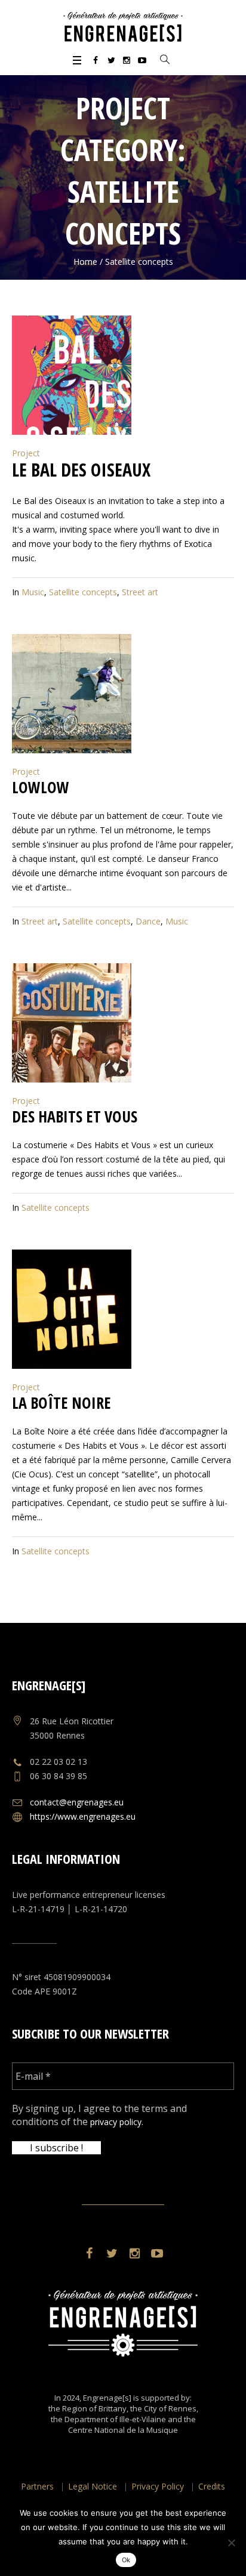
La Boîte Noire (61, 1403)
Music (33, 592)
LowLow (41, 787)
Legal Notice (93, 2486)
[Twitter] (111, 60)
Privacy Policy (158, 2486)
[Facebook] (96, 60)
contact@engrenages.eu (77, 1802)
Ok (126, 2560)
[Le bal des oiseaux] (72, 375)
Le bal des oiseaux (81, 470)
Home (85, 262)
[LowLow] (72, 694)
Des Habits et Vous (75, 1117)
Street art (140, 592)
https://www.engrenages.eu (83, 1816)
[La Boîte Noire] (72, 1309)
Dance (148, 921)
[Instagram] (127, 60)
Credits (212, 2486)
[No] (231, 2543)
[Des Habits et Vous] (72, 1023)
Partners (37, 2486)
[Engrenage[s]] (123, 27)
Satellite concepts (83, 592)
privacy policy (116, 2122)
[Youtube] (142, 60)
